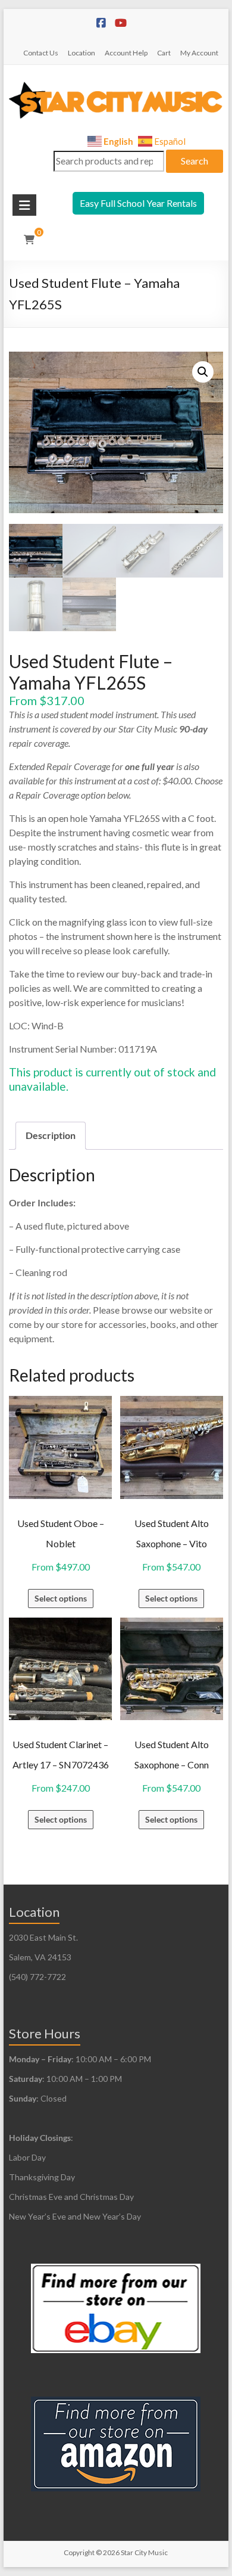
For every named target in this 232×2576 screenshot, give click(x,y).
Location (81, 53)
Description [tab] (51, 1135)
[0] (29, 240)
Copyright (79, 2552)
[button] (203, 372)
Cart (164, 53)
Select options (61, 1598)
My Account (199, 53)
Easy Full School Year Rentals (138, 203)
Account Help (126, 53)
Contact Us (41, 53)
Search (195, 161)
